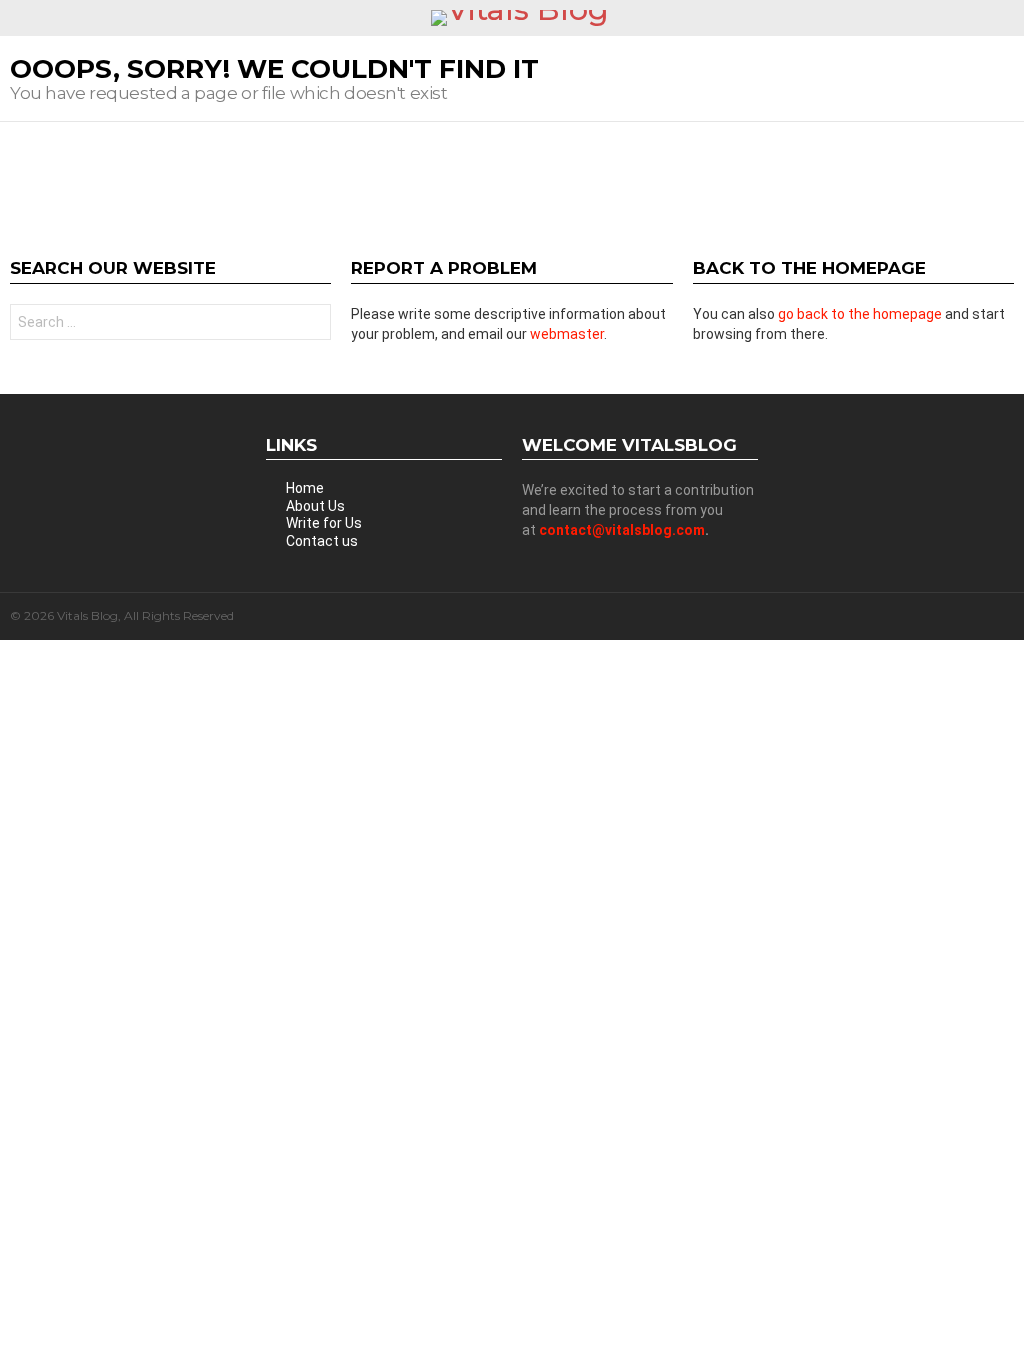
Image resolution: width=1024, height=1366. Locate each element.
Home (305, 488)
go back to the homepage (860, 314)
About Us (315, 506)
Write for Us (324, 523)
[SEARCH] (1006, 18)
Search (311, 324)
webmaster (567, 334)
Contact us (322, 541)
